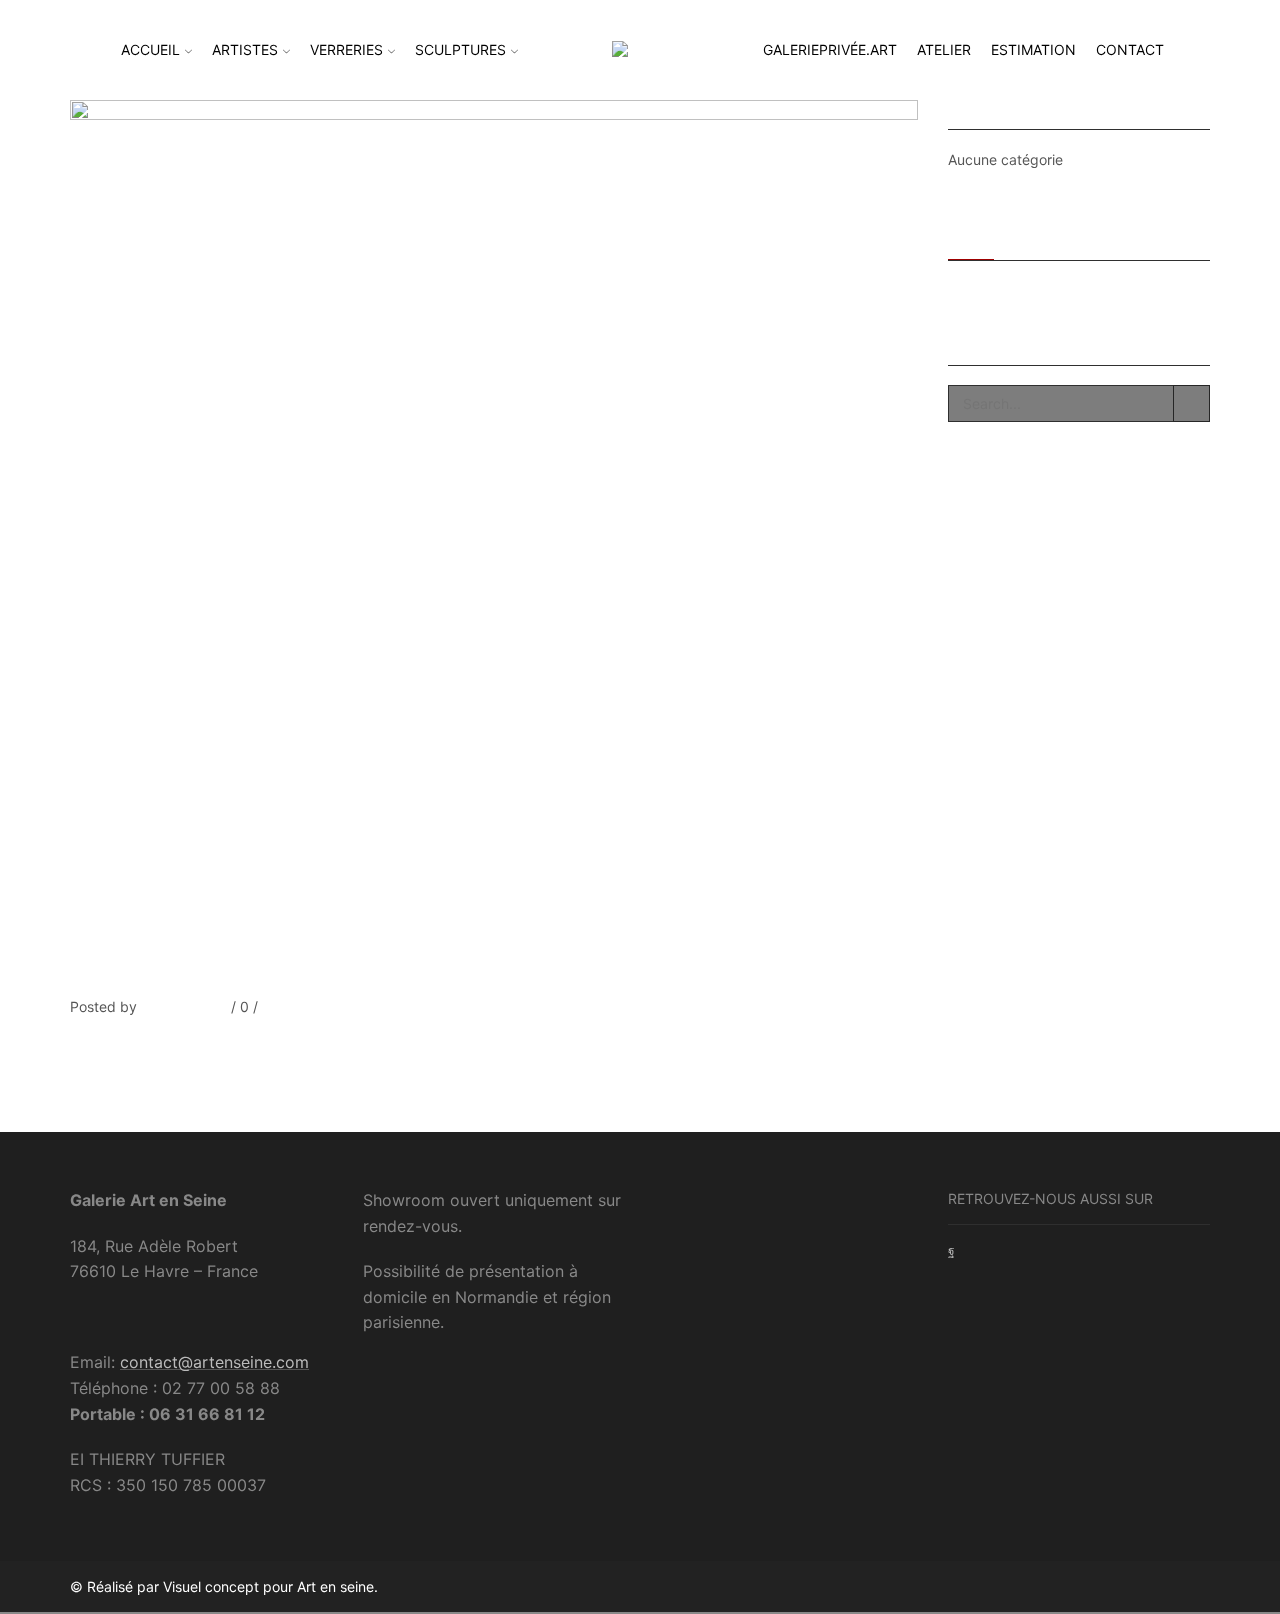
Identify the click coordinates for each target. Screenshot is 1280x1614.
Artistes (245, 49)
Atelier (944, 49)
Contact (1130, 49)
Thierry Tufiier (182, 1006)
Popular (1038, 234)
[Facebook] (74, 1044)
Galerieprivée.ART (830, 49)
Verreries (346, 49)
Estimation (1033, 49)
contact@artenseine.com (214, 1362)
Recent (971, 234)
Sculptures (460, 49)
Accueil (150, 49)
